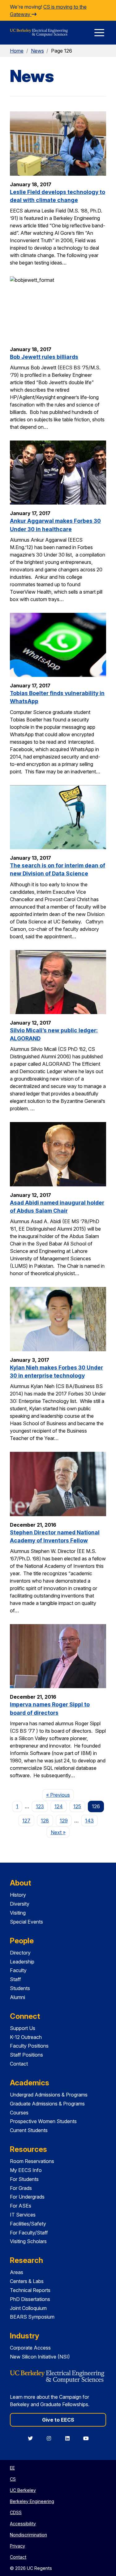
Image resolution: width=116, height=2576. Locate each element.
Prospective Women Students (43, 2121)
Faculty (18, 1970)
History (18, 1895)
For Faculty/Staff (29, 2233)
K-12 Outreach (26, 2037)
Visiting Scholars (28, 2241)
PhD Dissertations (30, 2299)
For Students (24, 2179)
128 (45, 1821)
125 (77, 1806)
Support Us (23, 2028)
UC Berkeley (23, 2490)
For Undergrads (27, 2197)
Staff (15, 1979)
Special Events (26, 1922)
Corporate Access (30, 2348)
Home (17, 51)
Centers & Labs (27, 2281)
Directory (20, 1953)
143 (89, 1821)
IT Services (23, 2215)
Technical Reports (30, 2290)
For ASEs (21, 2206)
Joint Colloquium (28, 2308)
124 (59, 1806)
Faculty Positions (29, 2046)
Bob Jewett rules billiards (44, 357)
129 (64, 1821)
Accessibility (23, 2524)
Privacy (17, 2546)
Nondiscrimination (28, 2535)
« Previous (60, 1795)
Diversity (20, 1904)
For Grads (21, 2188)
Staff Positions (26, 2055)
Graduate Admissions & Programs (47, 2104)
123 (40, 1806)
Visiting (18, 1913)
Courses (19, 2113)
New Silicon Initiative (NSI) (40, 2357)
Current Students (29, 2130)
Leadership (22, 1962)
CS (13, 2479)
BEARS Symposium (32, 2317)
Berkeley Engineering (32, 2501)
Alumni (17, 1997)
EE (12, 2468)
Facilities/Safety (28, 2224)
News (37, 51)
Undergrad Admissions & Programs (49, 2095)
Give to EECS (58, 2420)
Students (20, 1988)
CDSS (16, 2512)
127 (26, 1821)
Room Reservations (32, 2161)
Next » (60, 1832)
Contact (19, 2064)
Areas (17, 2272)
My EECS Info (26, 2170)
